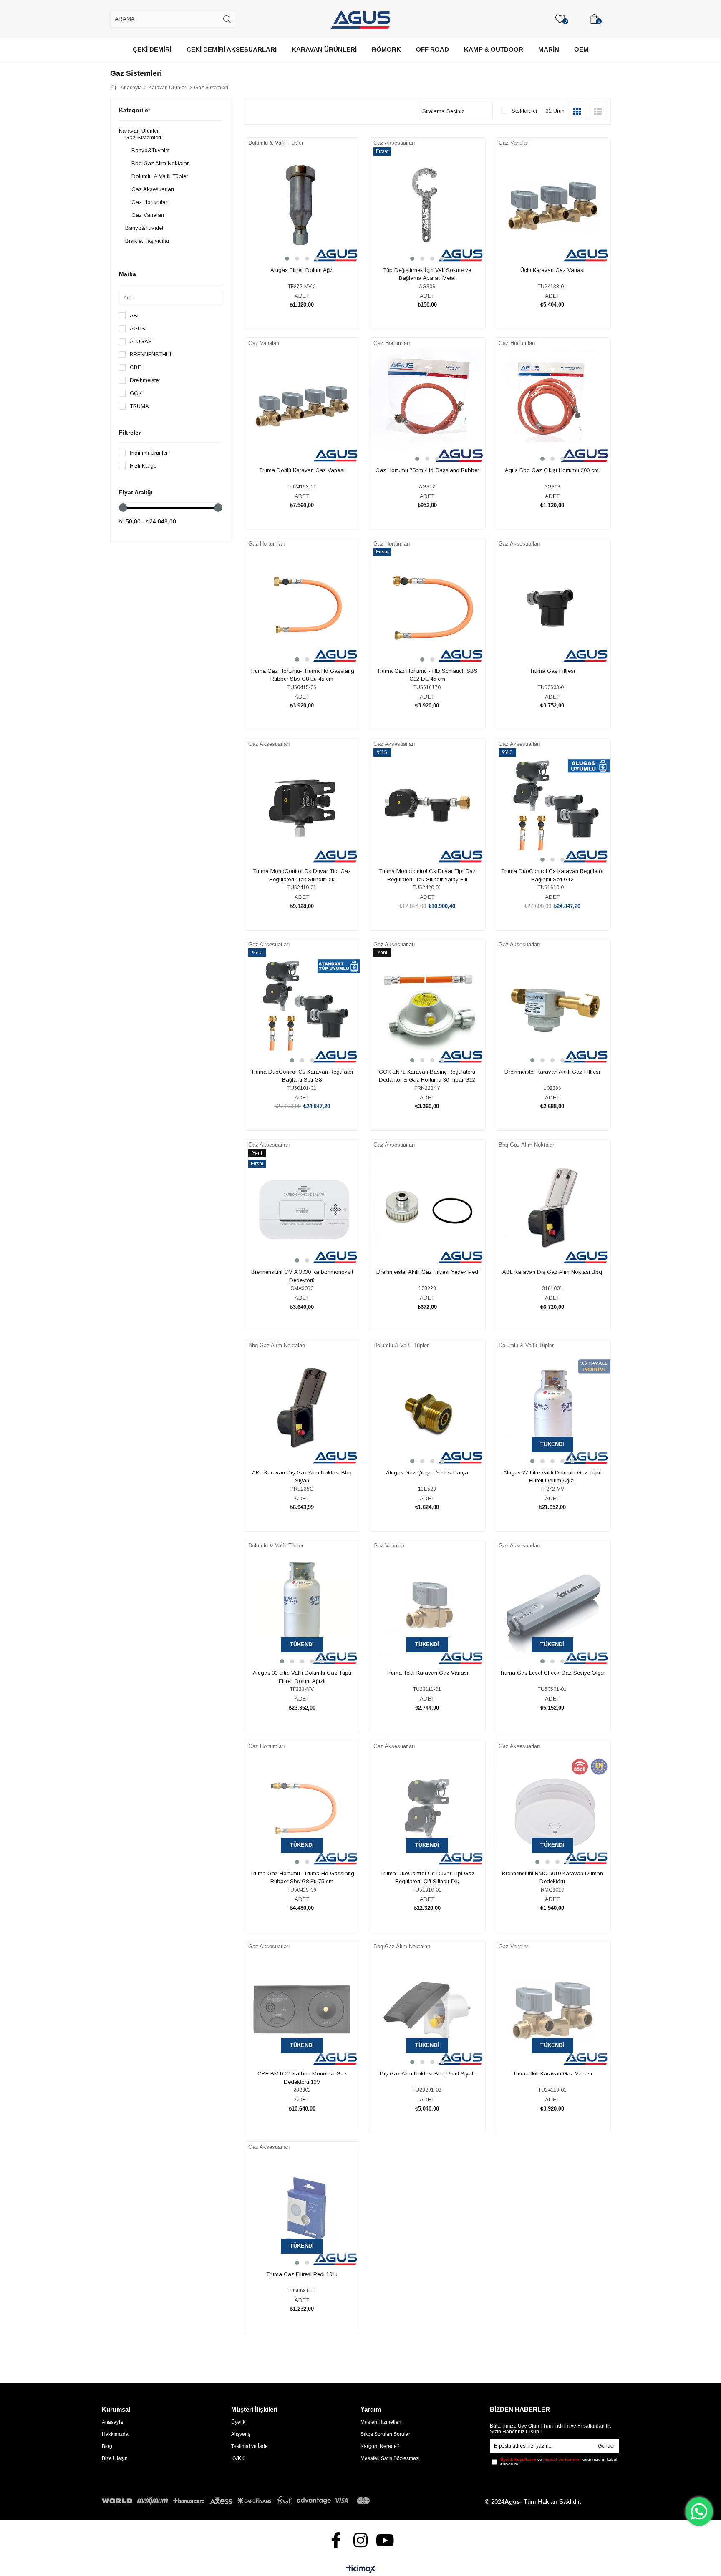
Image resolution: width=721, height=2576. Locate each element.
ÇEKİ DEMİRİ (152, 49)
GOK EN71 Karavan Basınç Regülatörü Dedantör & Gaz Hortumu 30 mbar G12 (427, 1076)
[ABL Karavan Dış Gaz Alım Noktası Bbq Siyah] (302, 1409)
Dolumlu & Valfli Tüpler (160, 176)
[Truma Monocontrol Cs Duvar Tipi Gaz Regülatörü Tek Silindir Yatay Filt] (427, 807)
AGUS (137, 328)
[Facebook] (336, 2540)
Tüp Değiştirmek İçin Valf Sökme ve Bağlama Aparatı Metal (427, 274)
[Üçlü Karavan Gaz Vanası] (552, 206)
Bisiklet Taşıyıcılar (147, 241)
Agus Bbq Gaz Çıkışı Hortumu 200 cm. (552, 470)
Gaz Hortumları (150, 202)
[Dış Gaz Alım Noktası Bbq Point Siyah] (427, 2010)
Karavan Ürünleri (139, 131)
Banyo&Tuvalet (150, 150)
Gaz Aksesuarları (153, 189)
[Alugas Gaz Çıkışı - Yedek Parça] (427, 1409)
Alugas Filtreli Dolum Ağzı (302, 270)
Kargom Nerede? (380, 2446)
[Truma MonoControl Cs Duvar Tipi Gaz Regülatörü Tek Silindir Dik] (302, 807)
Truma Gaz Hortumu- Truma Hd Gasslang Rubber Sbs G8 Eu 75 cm (302, 1878)
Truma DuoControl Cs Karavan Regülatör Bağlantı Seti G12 (552, 875)
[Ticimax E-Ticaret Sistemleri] (361, 2570)
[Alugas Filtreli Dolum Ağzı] (302, 206)
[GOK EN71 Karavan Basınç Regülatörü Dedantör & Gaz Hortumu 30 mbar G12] (427, 1008)
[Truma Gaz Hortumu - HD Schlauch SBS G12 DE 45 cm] (427, 607)
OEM (581, 49)
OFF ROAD (432, 49)
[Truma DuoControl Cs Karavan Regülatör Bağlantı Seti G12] (552, 807)
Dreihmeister (145, 380)
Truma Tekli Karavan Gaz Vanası (427, 1673)
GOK (136, 393)
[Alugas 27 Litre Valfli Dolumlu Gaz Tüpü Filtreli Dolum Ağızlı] (552, 1409)
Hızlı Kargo (143, 466)
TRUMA (139, 406)
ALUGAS (141, 341)
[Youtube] (385, 2540)
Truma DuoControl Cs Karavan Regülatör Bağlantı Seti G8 (302, 1076)
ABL (135, 316)
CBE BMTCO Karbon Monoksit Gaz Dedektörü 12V (302, 2078)
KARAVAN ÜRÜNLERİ (324, 49)
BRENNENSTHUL (151, 354)
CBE (135, 367)
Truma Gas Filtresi (552, 671)
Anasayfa (112, 2422)
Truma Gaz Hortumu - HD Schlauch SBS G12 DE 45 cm (427, 675)
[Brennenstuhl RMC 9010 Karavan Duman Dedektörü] (552, 1809)
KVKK (238, 2458)
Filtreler (130, 433)
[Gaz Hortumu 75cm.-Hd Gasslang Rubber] (427, 406)
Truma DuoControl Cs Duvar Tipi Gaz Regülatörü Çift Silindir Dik (427, 1878)
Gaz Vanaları (148, 215)
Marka (127, 274)
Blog (107, 2446)
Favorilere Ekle (293, 238)
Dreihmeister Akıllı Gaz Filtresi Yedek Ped (427, 1272)
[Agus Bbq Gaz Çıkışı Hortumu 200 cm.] (552, 406)
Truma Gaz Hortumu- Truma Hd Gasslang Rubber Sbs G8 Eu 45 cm (302, 675)
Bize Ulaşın (115, 2458)
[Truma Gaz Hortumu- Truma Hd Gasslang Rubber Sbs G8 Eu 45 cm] (302, 607)
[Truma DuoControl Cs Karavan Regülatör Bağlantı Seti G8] (302, 1008)
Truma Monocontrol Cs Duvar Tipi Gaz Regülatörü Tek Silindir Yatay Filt (427, 875)
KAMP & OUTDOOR (494, 49)
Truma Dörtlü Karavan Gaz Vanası (302, 470)
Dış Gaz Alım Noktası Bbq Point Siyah (427, 2074)
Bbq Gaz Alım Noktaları (161, 163)
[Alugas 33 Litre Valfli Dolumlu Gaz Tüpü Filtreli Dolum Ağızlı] (302, 1609)
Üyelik (238, 2422)
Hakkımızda (115, 2434)
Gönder (606, 2446)
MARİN (549, 49)
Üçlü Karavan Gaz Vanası (552, 270)
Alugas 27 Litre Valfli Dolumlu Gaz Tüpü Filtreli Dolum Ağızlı (552, 1477)
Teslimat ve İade (250, 2446)
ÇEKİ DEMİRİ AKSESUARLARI (232, 49)
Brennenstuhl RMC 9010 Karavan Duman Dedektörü (552, 1878)
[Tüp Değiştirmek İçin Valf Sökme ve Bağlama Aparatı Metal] (427, 206)
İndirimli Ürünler (149, 453)
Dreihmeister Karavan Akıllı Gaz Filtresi (552, 1072)
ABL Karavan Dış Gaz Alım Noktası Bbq (552, 1272)
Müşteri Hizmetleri (381, 2422)
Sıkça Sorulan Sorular (385, 2434)
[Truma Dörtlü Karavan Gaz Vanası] (302, 406)
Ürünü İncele (311, 238)
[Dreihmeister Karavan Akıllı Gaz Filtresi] (552, 1008)
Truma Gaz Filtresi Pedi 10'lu (302, 2274)
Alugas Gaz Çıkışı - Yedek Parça (427, 1473)
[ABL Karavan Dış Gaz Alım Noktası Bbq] (552, 1208)
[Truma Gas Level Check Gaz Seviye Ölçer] (552, 1609)
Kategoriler (135, 110)
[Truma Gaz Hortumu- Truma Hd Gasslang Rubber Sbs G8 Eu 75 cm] (302, 1809)
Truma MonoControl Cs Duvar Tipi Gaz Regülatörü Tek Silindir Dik (302, 875)
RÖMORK (386, 49)
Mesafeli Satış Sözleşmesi (390, 2458)
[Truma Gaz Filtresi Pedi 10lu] (302, 2210)
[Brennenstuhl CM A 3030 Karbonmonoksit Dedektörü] (302, 1208)
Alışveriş (241, 2434)
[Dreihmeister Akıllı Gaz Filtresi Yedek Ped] (427, 1208)
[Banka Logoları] (237, 2501)
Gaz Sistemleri (143, 137)
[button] (287, 259)
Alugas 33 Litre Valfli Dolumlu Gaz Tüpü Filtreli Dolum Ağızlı (302, 1677)
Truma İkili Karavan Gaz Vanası (552, 2074)
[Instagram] (361, 2540)
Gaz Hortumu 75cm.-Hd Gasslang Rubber (427, 470)
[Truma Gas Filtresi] (552, 607)
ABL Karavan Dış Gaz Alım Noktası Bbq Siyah (302, 1477)
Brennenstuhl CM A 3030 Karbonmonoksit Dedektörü (302, 1276)
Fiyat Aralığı (136, 492)
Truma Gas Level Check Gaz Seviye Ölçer (552, 1673)
